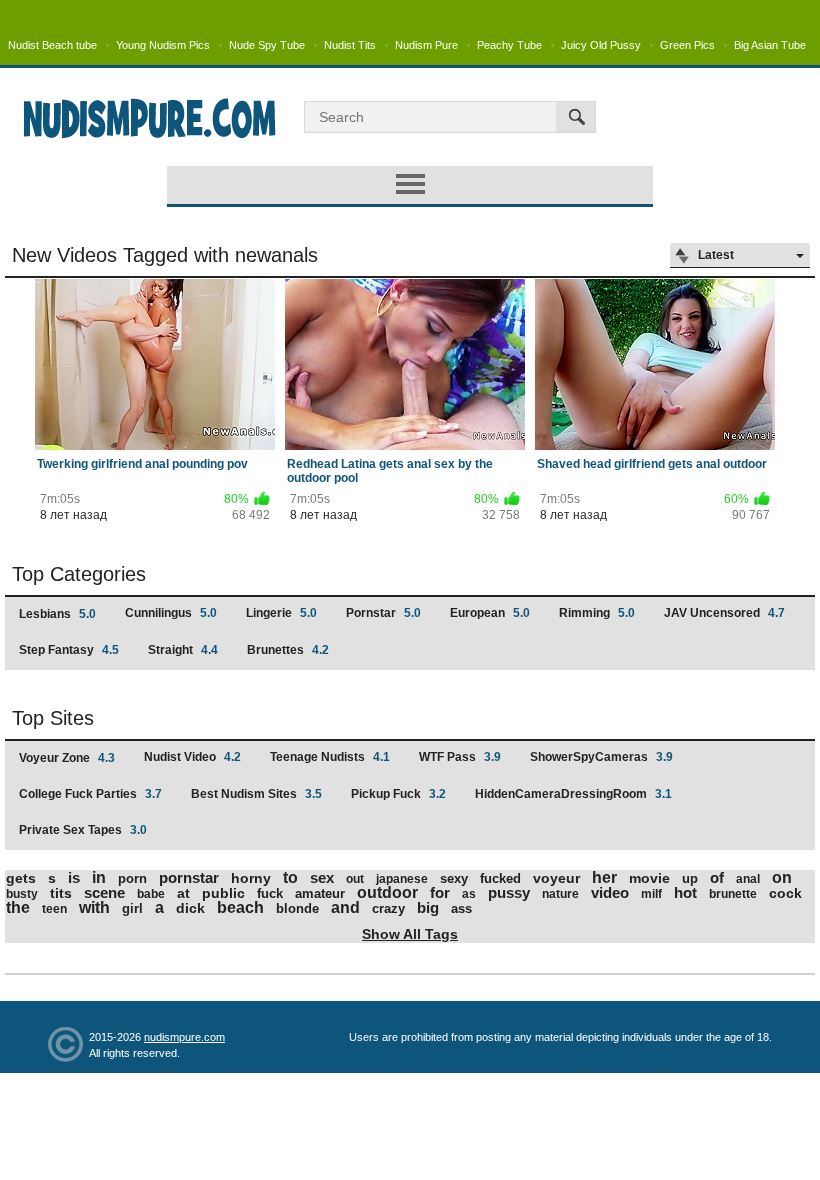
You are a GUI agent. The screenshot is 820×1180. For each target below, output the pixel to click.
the (18, 907)
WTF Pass (460, 757)
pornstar (189, 877)
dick (190, 908)
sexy (454, 878)
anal (748, 879)
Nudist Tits (350, 45)
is (74, 877)
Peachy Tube (509, 45)
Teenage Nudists (330, 757)
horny (251, 878)
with (94, 907)
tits (61, 893)
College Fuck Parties (90, 794)
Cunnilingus (171, 613)
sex (322, 877)
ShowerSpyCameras (601, 757)
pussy (509, 892)
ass (461, 908)
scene (104, 892)
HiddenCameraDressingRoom (573, 794)
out (355, 879)
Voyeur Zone (67, 758)
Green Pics (687, 45)
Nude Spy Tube (267, 45)
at (183, 893)
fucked (500, 878)
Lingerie (281, 613)
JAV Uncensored (724, 613)
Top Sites (53, 718)
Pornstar (383, 613)
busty (22, 894)
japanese (402, 879)
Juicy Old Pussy (601, 45)
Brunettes (288, 650)
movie (649, 878)
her (604, 877)
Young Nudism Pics (163, 45)
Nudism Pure (426, 45)
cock (785, 893)
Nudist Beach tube (52, 45)
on (782, 877)
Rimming (597, 613)
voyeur (556, 878)
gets (21, 878)
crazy (388, 908)
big (428, 907)
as (469, 894)
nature (560, 894)
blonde (297, 908)
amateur (320, 893)
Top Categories (79, 574)
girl (132, 908)
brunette (733, 894)
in (99, 877)
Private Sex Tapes (83, 830)
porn (132, 878)
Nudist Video (192, 757)
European (490, 613)
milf (651, 894)
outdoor (387, 892)
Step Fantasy (69, 650)
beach (240, 907)
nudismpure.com (184, 1037)
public (223, 893)
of (717, 877)
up (690, 878)
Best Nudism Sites (256, 794)
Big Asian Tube (770, 45)
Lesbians (57, 614)
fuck (270, 893)
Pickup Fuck (398, 794)
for (440, 892)
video (610, 892)
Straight (183, 650)
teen (54, 909)
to (290, 877)
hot (685, 892)
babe (151, 894)
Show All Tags (410, 934)
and (345, 907)
